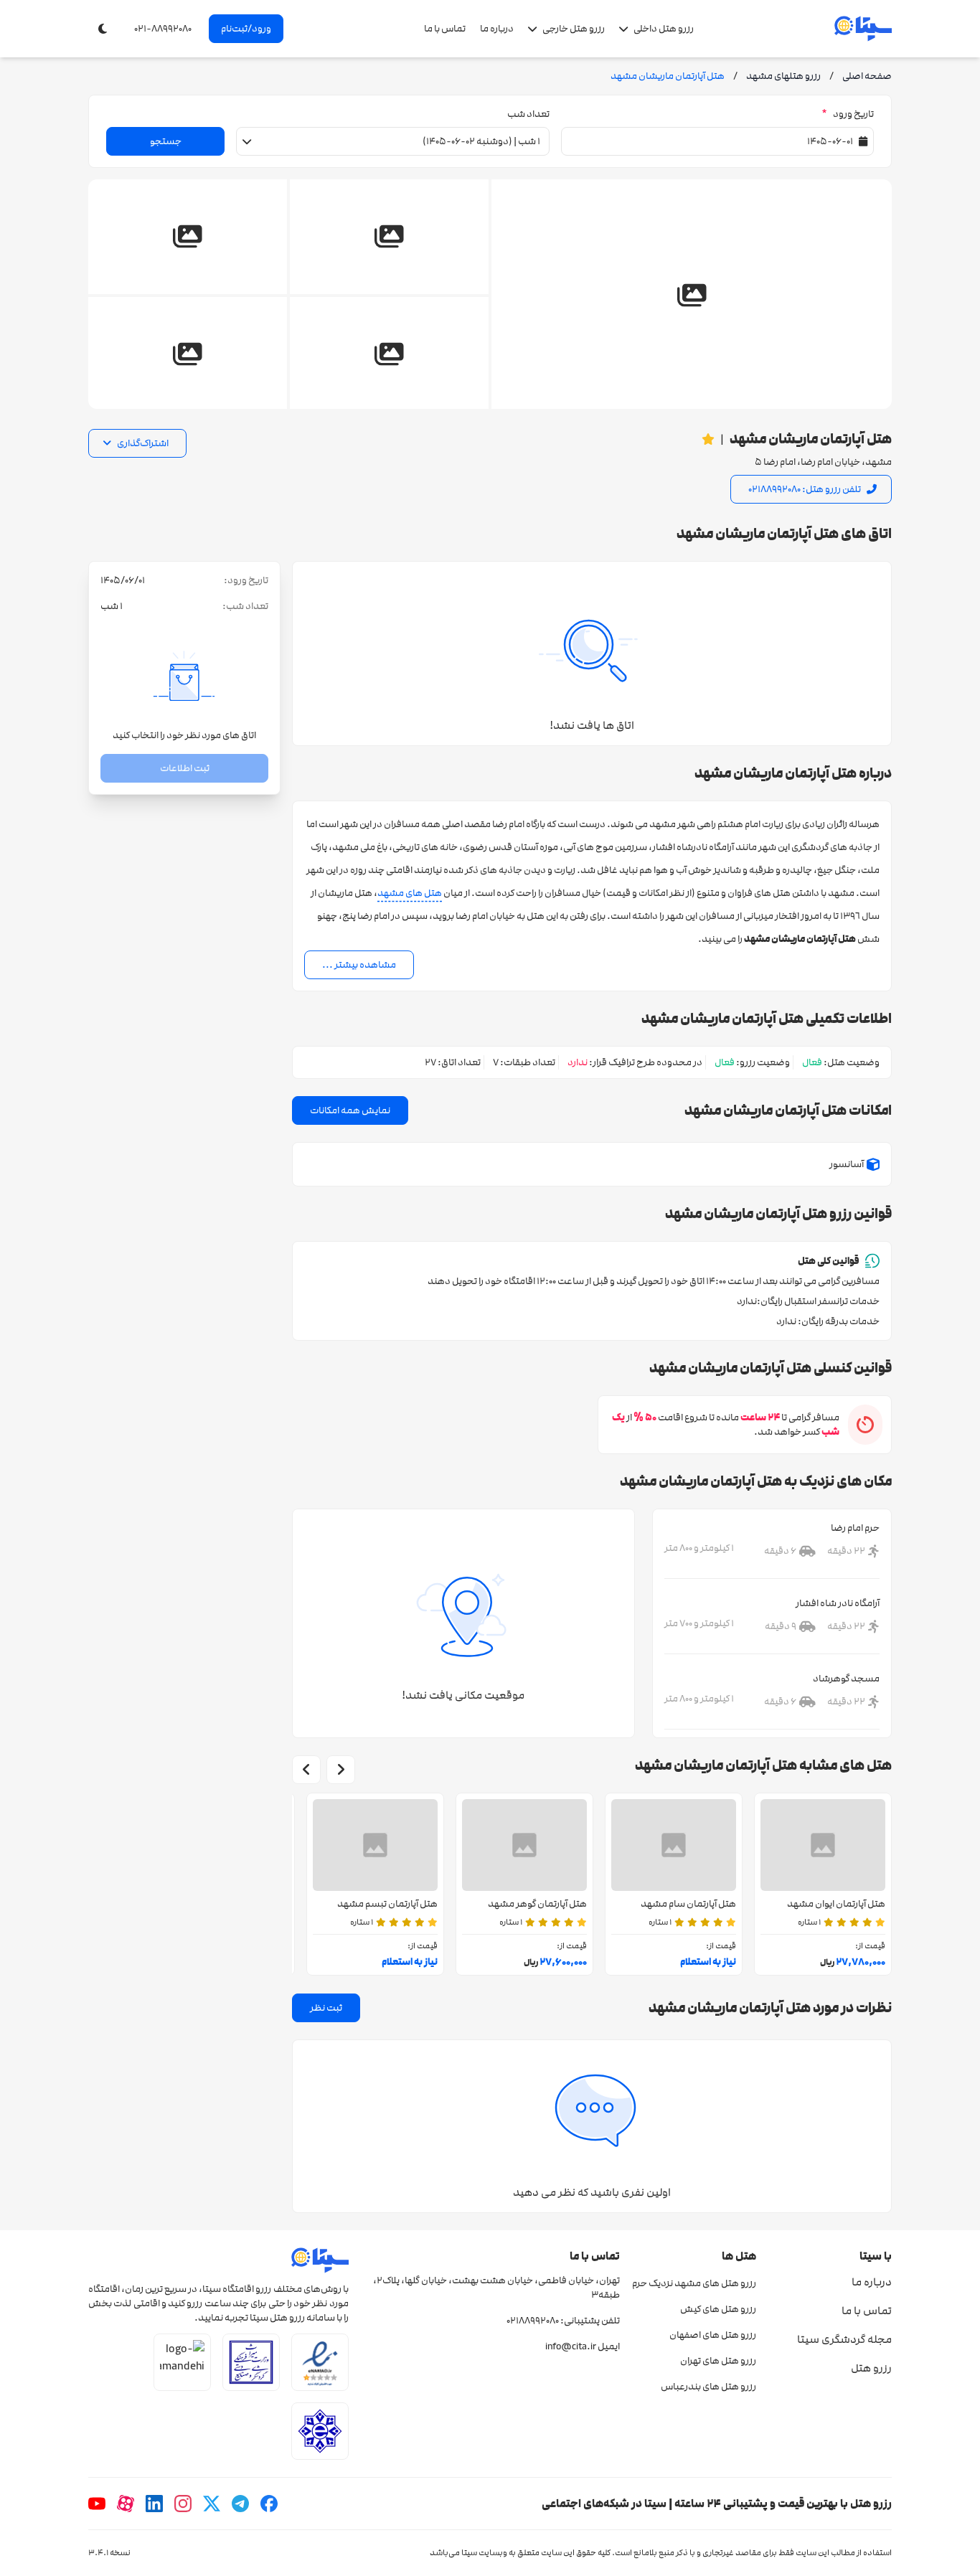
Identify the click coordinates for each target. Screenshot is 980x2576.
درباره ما (497, 29)
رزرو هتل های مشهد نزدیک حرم (694, 2283)
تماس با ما (445, 29)
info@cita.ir (571, 2346)
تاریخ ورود (848, 114)
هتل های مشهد (410, 893)
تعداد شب (528, 114)
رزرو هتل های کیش (718, 2309)
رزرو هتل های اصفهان (712, 2335)
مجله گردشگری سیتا (844, 2339)
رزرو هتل (871, 2368)
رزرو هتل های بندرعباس (708, 2387)
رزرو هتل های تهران (718, 2361)
